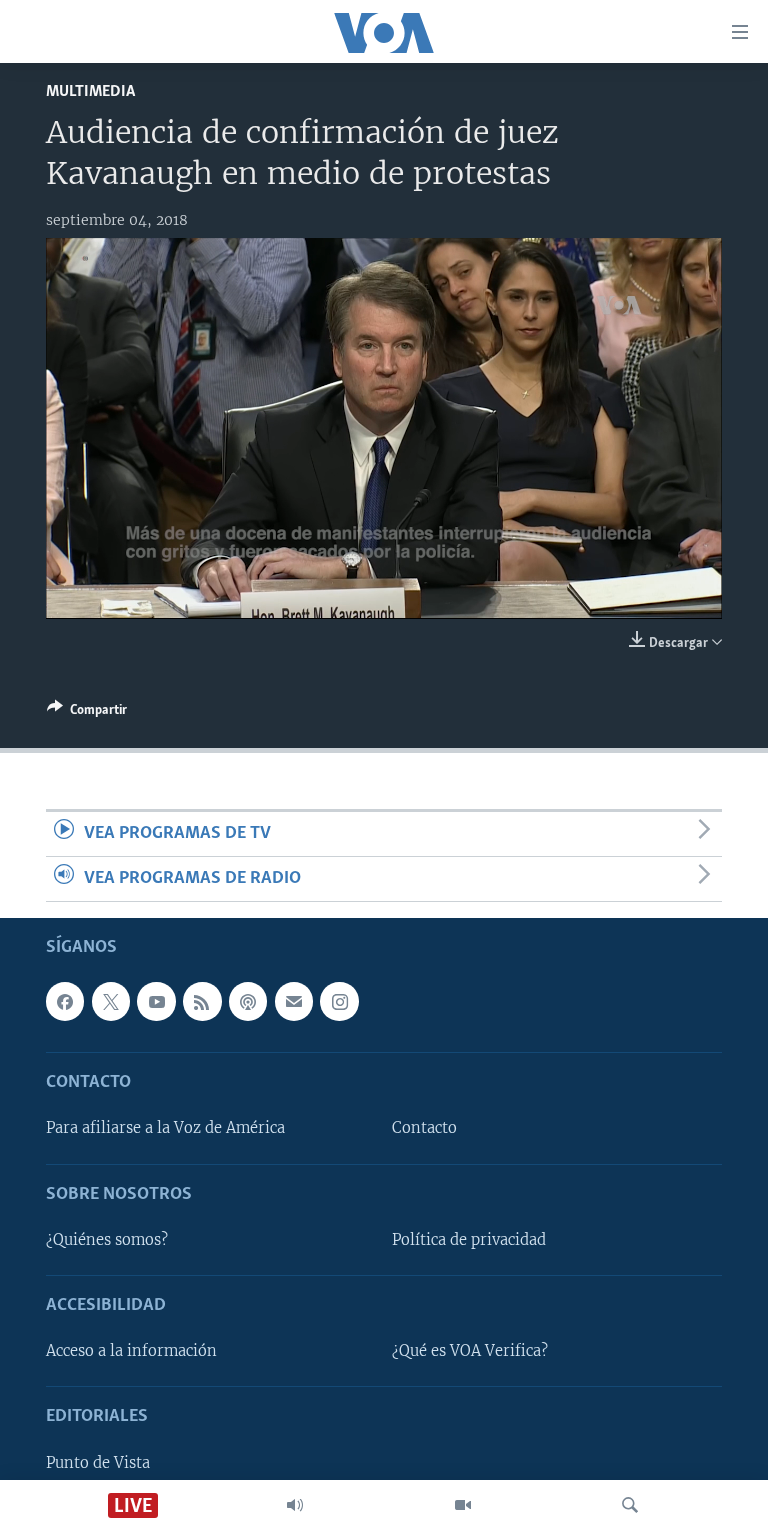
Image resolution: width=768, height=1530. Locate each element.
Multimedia (90, 91)
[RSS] (202, 1002)
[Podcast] (248, 1002)
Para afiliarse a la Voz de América (165, 1129)
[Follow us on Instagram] (339, 1002)
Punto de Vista (98, 1463)
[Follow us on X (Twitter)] (111, 1002)
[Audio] (295, 1505)
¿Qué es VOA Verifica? (470, 1352)
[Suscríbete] (294, 1002)
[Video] (463, 1505)
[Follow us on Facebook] (65, 1002)
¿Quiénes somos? (107, 1240)
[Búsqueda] (630, 1505)
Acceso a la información (131, 1352)
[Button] (87, 713)
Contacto (424, 1129)
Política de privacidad (469, 1240)
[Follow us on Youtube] (156, 1002)
